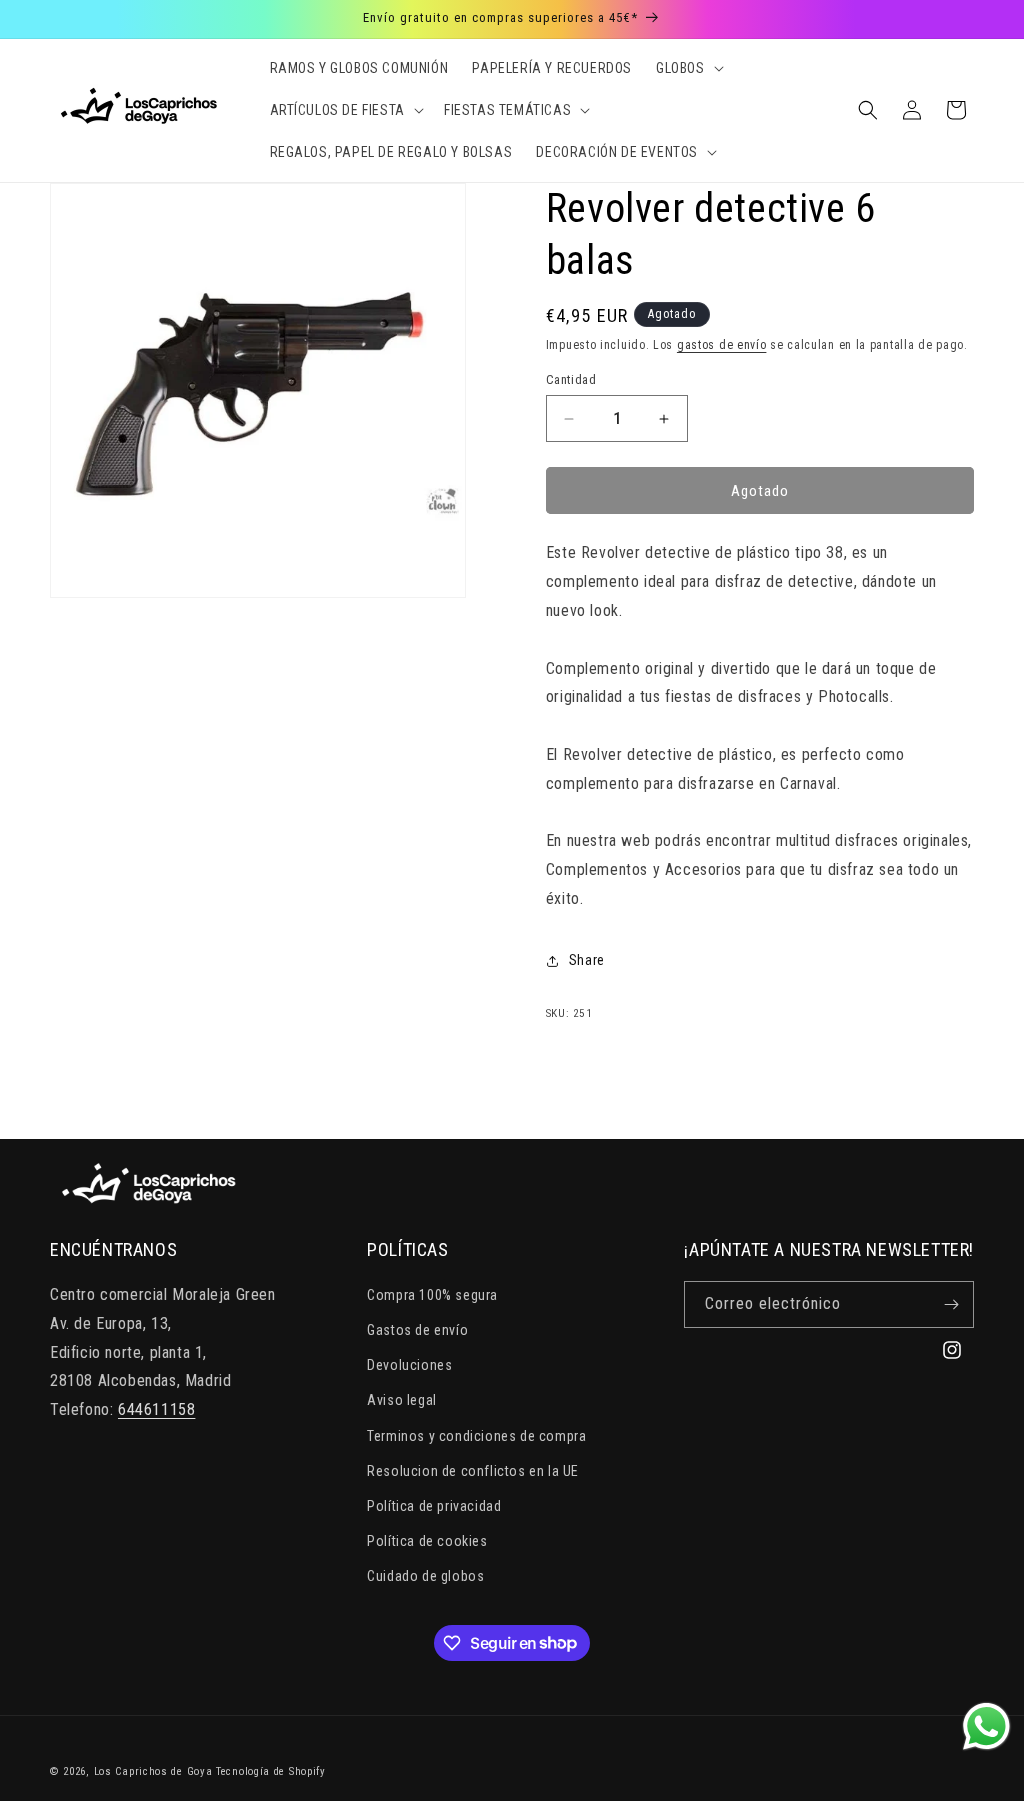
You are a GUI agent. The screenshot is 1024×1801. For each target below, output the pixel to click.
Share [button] (587, 960)
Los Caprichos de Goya (153, 1771)
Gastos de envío (417, 1330)
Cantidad (571, 379)
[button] (688, 68)
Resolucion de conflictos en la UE (473, 1471)
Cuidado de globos (425, 1576)
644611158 (156, 1409)
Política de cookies (427, 1541)
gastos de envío (722, 345)
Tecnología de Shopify (271, 1771)
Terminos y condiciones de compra (476, 1436)
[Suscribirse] (951, 1304)
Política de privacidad (434, 1506)
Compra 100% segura (432, 1295)
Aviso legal (402, 1400)
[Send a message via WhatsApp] (986, 1726)
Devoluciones (409, 1365)
